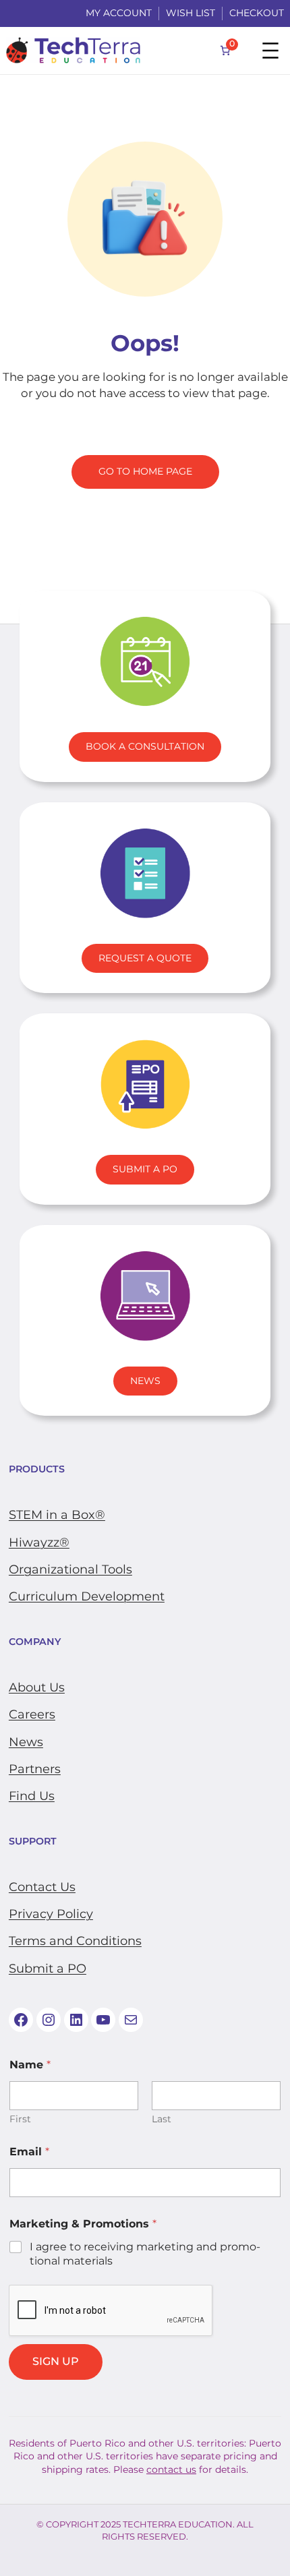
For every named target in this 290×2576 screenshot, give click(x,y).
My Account (119, 13)
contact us (171, 2469)
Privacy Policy (51, 1914)
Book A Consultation (145, 746)
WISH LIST (191, 13)
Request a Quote (145, 958)
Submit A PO (145, 1169)
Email (29, 2152)
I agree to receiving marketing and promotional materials (145, 2254)
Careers (32, 1714)
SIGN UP (56, 2361)
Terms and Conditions (75, 1941)
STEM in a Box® (57, 1515)
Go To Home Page (145, 471)
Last (162, 2119)
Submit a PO (48, 1969)
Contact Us (42, 1887)
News (145, 1381)
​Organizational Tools (70, 1569)
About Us (37, 1687)
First (20, 2119)
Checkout (257, 13)
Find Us (32, 1796)
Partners (35, 1769)
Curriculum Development (87, 1596)
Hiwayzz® (39, 1542)
